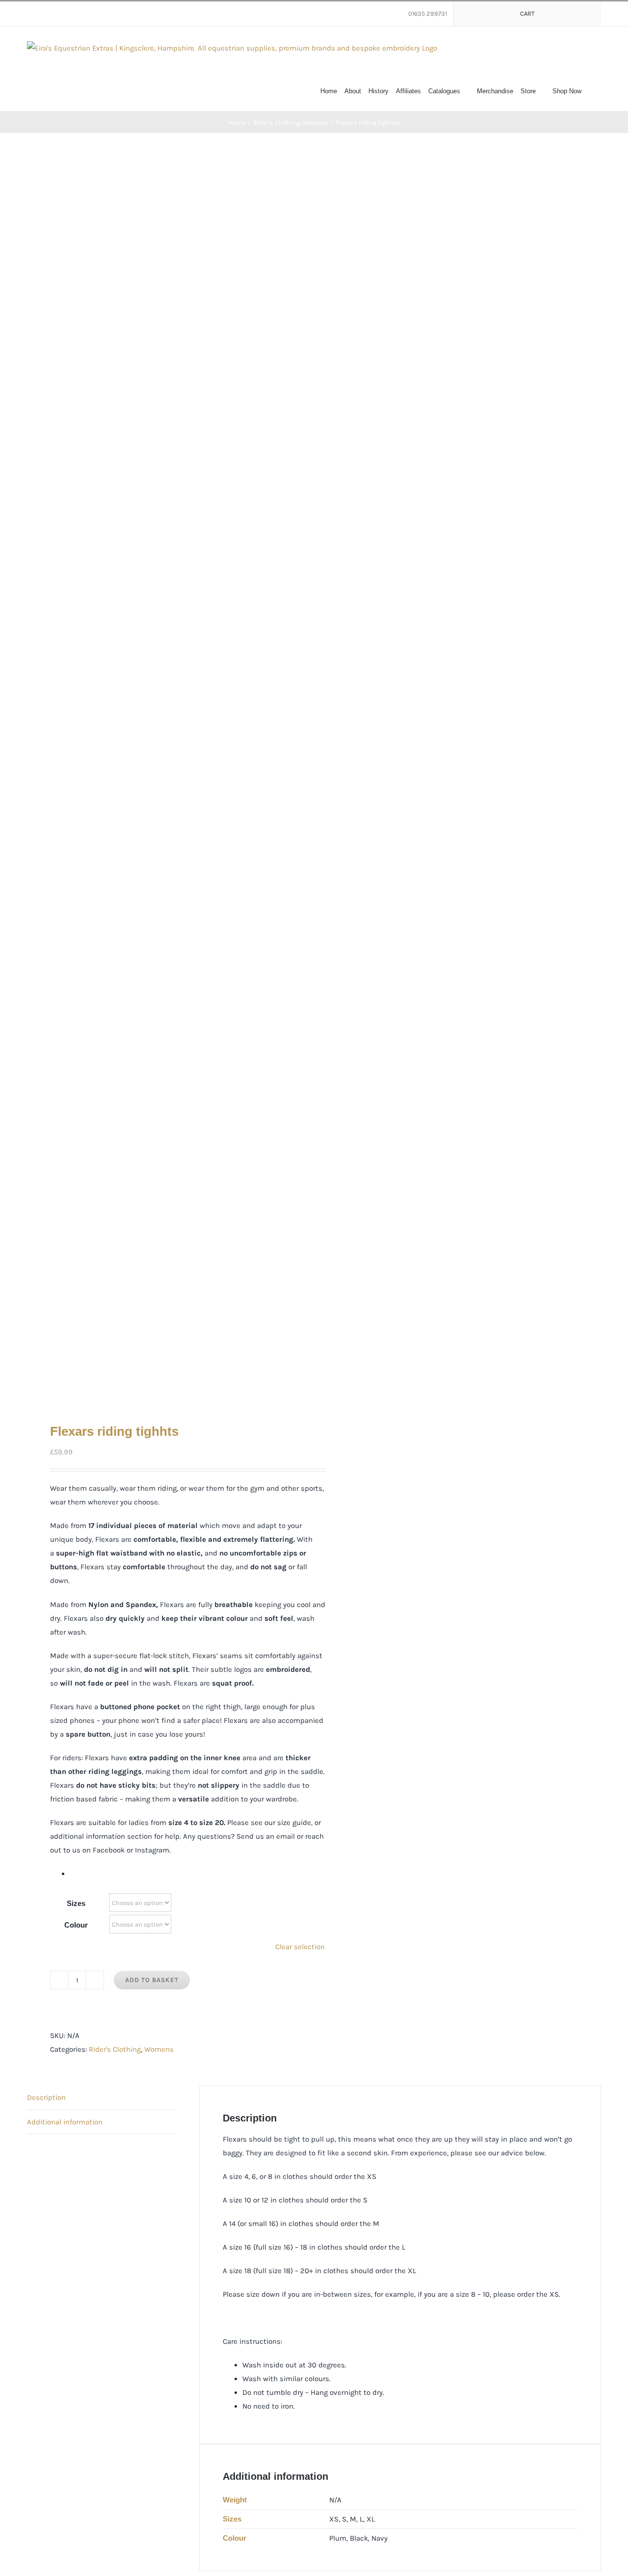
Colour (76, 1925)
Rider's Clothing (115, 2049)
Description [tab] (46, 2097)
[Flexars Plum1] (165, 778)
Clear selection (300, 1947)
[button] (591, 90)
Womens (159, 2049)
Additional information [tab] (65, 2122)
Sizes (76, 1903)
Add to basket (152, 1980)
